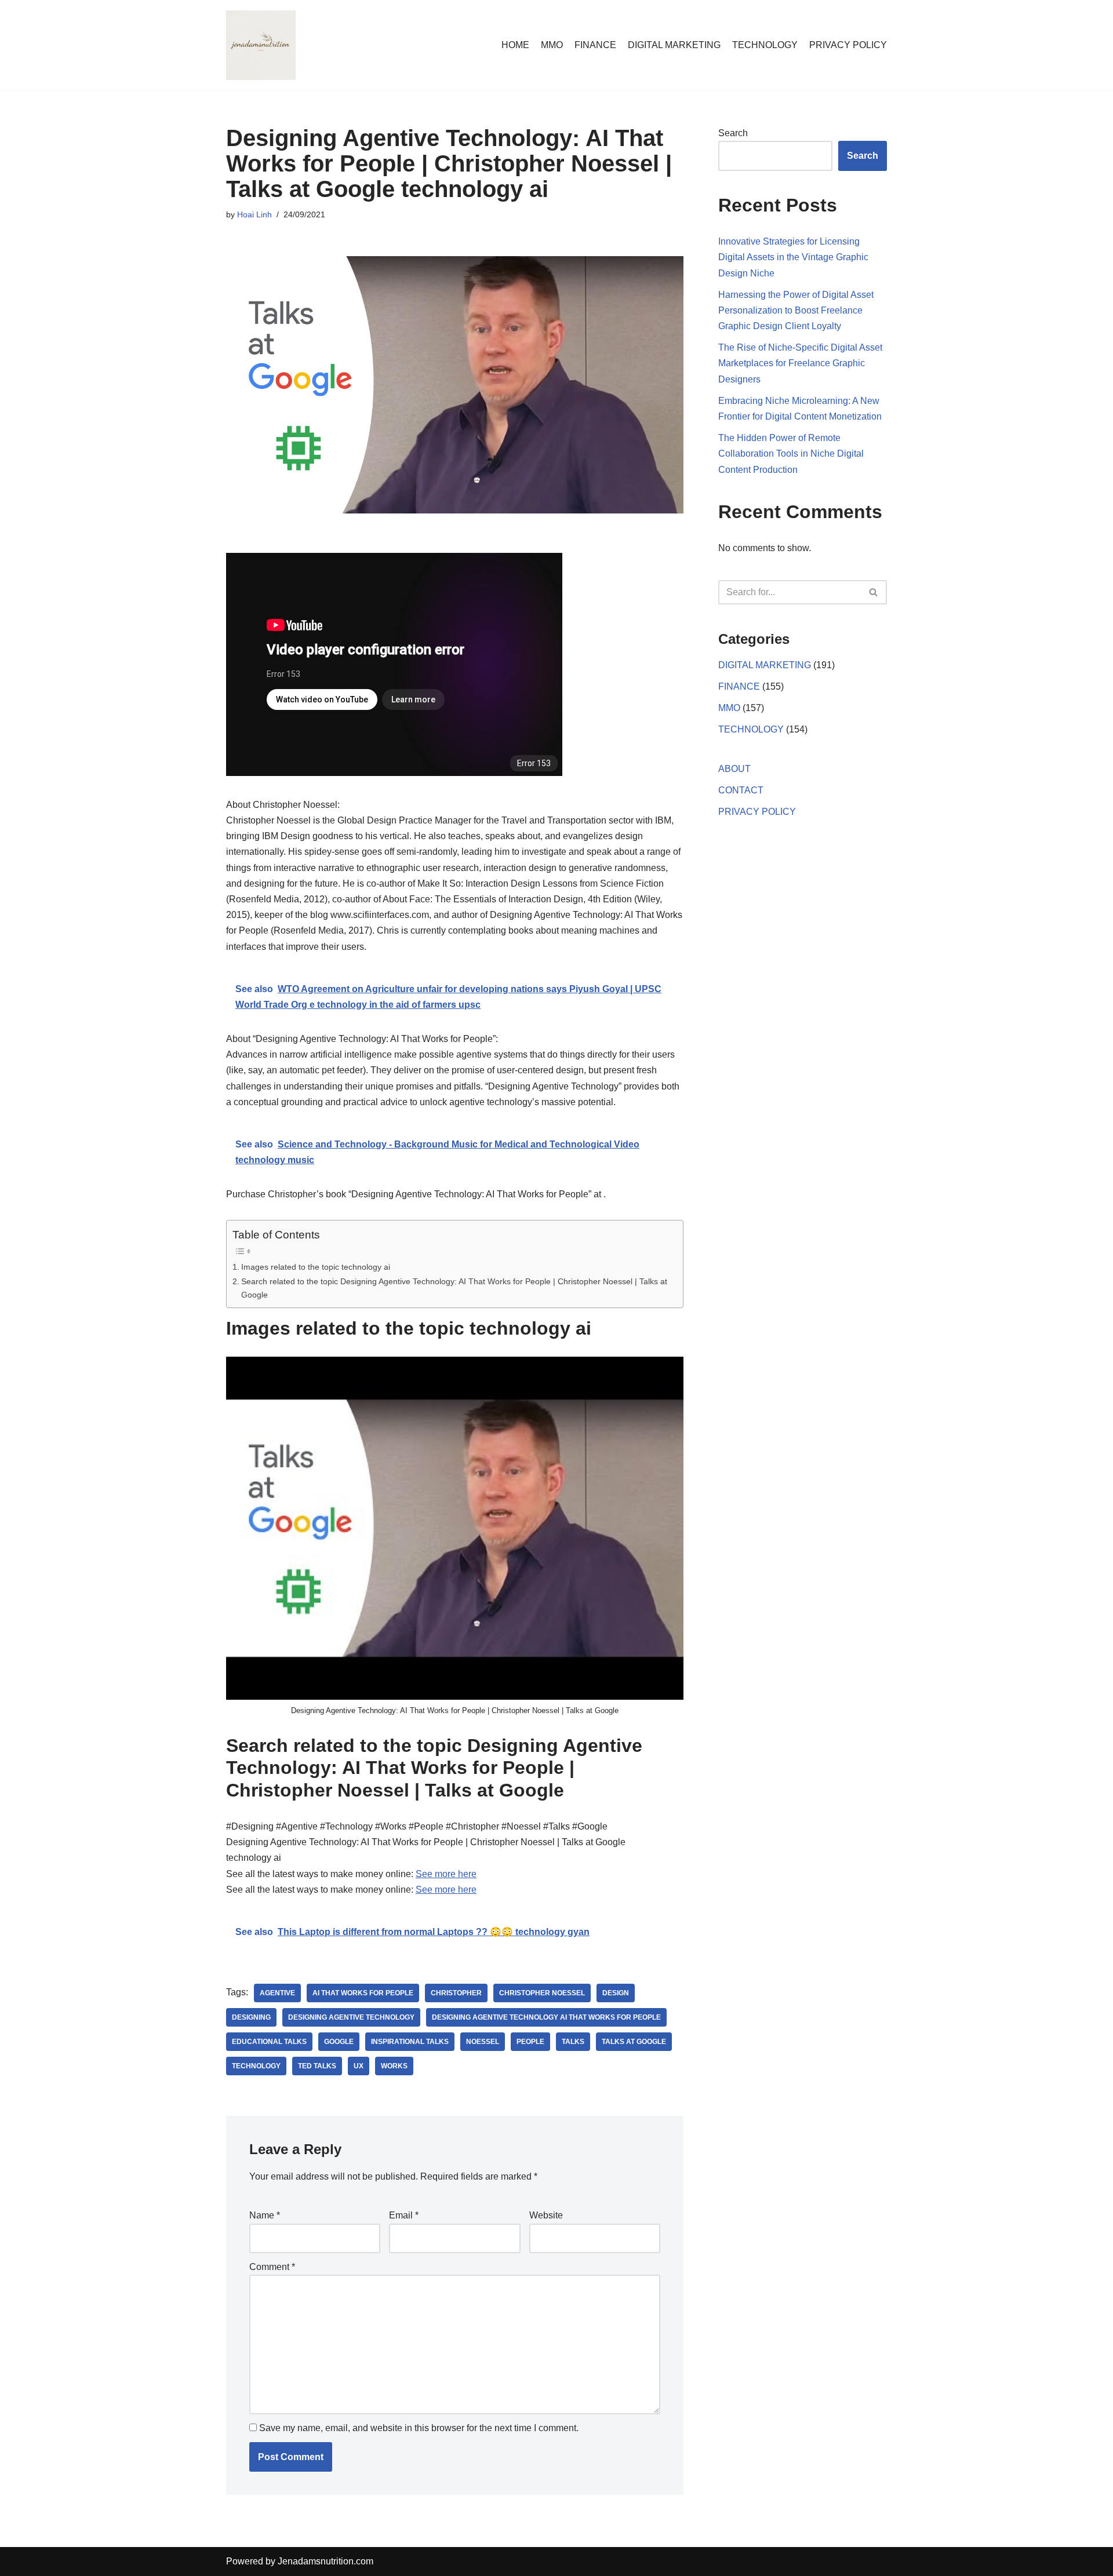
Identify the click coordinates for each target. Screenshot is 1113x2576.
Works (394, 2066)
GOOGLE (339, 2042)
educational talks (269, 2042)
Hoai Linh (254, 214)
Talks (573, 2042)
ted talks (317, 2066)
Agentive (277, 1993)
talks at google (634, 2042)
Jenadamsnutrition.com (325, 2561)
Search (733, 133)
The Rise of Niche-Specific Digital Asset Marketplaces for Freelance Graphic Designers (800, 363)
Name (265, 2215)
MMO (552, 45)
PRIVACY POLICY (848, 45)
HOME (515, 45)
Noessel (483, 2042)
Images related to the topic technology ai (316, 1267)
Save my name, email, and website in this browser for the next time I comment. (419, 2428)
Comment (272, 2267)
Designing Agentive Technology (351, 2017)
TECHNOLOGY (765, 45)
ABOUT (734, 769)
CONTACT (741, 790)
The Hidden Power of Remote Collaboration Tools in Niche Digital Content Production (791, 453)
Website (546, 2215)
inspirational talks (410, 2042)
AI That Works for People (363, 1993)
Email (404, 2215)
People (530, 2042)
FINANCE (595, 45)
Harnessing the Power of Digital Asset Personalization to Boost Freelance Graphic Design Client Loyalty (796, 310)
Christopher (456, 1993)
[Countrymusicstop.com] (261, 45)
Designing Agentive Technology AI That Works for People (546, 2017)
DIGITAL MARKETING (674, 45)
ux (359, 2066)
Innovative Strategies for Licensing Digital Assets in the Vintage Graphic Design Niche (793, 257)
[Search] (874, 592)
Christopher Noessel (542, 1993)
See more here (446, 1874)
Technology (256, 2066)
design (616, 1993)
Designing (251, 2017)
